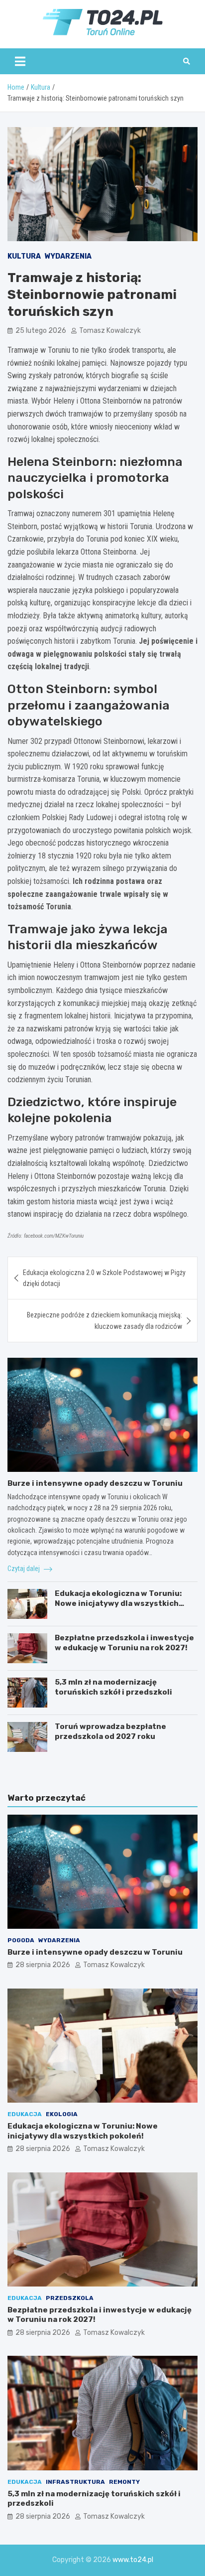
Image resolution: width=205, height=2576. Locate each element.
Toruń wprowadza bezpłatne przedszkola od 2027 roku (110, 1731)
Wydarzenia (68, 256)
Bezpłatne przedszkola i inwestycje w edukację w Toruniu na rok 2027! (124, 1643)
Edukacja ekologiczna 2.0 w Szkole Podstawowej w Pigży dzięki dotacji (104, 1278)
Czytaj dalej (24, 1569)
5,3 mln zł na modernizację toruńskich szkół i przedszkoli (113, 1687)
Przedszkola (70, 2298)
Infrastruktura (75, 2482)
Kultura (24, 256)
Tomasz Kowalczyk (110, 331)
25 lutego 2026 (41, 331)
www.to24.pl (133, 2560)
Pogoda (21, 1940)
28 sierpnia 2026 (43, 1965)
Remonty (124, 2482)
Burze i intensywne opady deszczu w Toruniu (95, 1483)
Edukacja (25, 2114)
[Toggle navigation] (20, 61)
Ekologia (62, 2114)
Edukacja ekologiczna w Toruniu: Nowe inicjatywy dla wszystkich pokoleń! (118, 1603)
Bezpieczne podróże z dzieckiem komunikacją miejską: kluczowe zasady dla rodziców (104, 1320)
